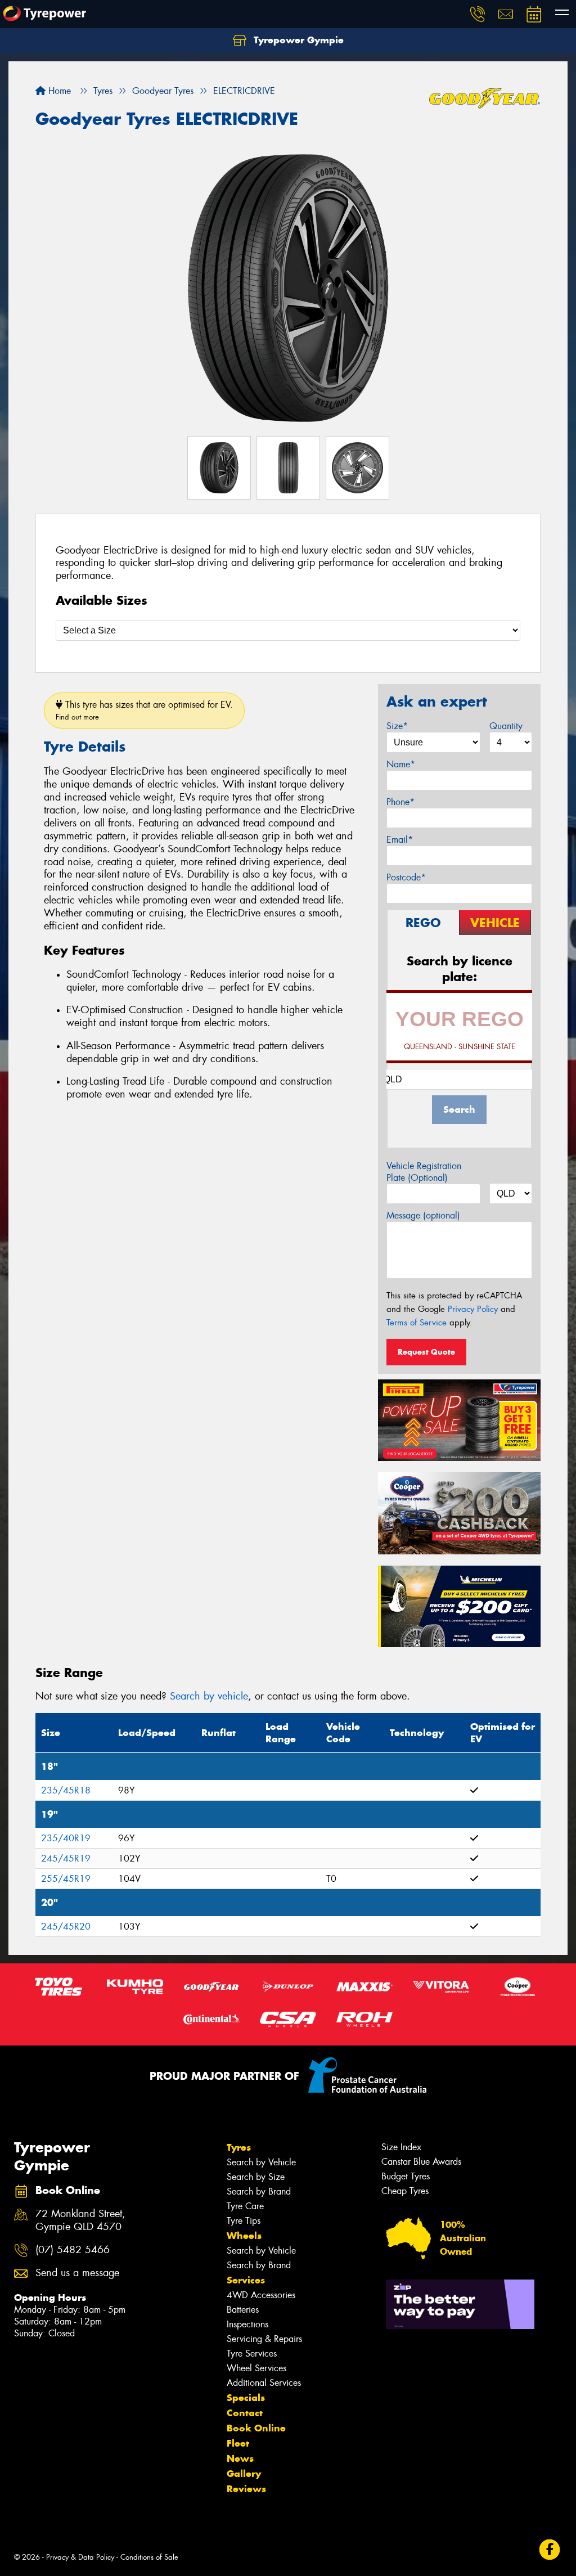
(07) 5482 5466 (73, 2250)
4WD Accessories (261, 2295)
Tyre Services (252, 2354)
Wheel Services (256, 2368)
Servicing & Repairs (264, 2339)
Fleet (238, 2443)
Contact (245, 2413)
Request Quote (426, 1352)
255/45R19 (66, 1879)
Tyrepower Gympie (297, 40)
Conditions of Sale (149, 2557)
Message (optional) (423, 1215)
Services (246, 2280)
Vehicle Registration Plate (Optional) (424, 1172)
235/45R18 (66, 1790)
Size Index (401, 2147)
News (240, 2458)
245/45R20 (66, 1927)
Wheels (244, 2236)
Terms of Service (417, 1323)
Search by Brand (259, 2191)
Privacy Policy (473, 1309)
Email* (400, 840)
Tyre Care (245, 2206)
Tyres (239, 2147)
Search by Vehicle (261, 2162)
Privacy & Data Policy (80, 2557)
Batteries (243, 2310)
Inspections (247, 2324)
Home (58, 91)
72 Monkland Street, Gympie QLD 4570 (80, 2220)
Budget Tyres (406, 2176)
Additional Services (264, 2383)
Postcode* (406, 877)
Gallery (244, 2474)
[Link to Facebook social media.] (550, 2550)
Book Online (256, 2428)
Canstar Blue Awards (421, 2162)
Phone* (400, 802)
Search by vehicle (209, 1696)
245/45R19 (66, 1858)
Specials (246, 2398)
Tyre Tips (244, 2221)
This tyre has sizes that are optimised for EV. (144, 710)
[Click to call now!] (478, 14)
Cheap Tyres (405, 2191)
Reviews (246, 2489)
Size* (397, 726)
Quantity (506, 726)
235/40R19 (66, 1838)
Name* (401, 764)
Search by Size (256, 2177)
